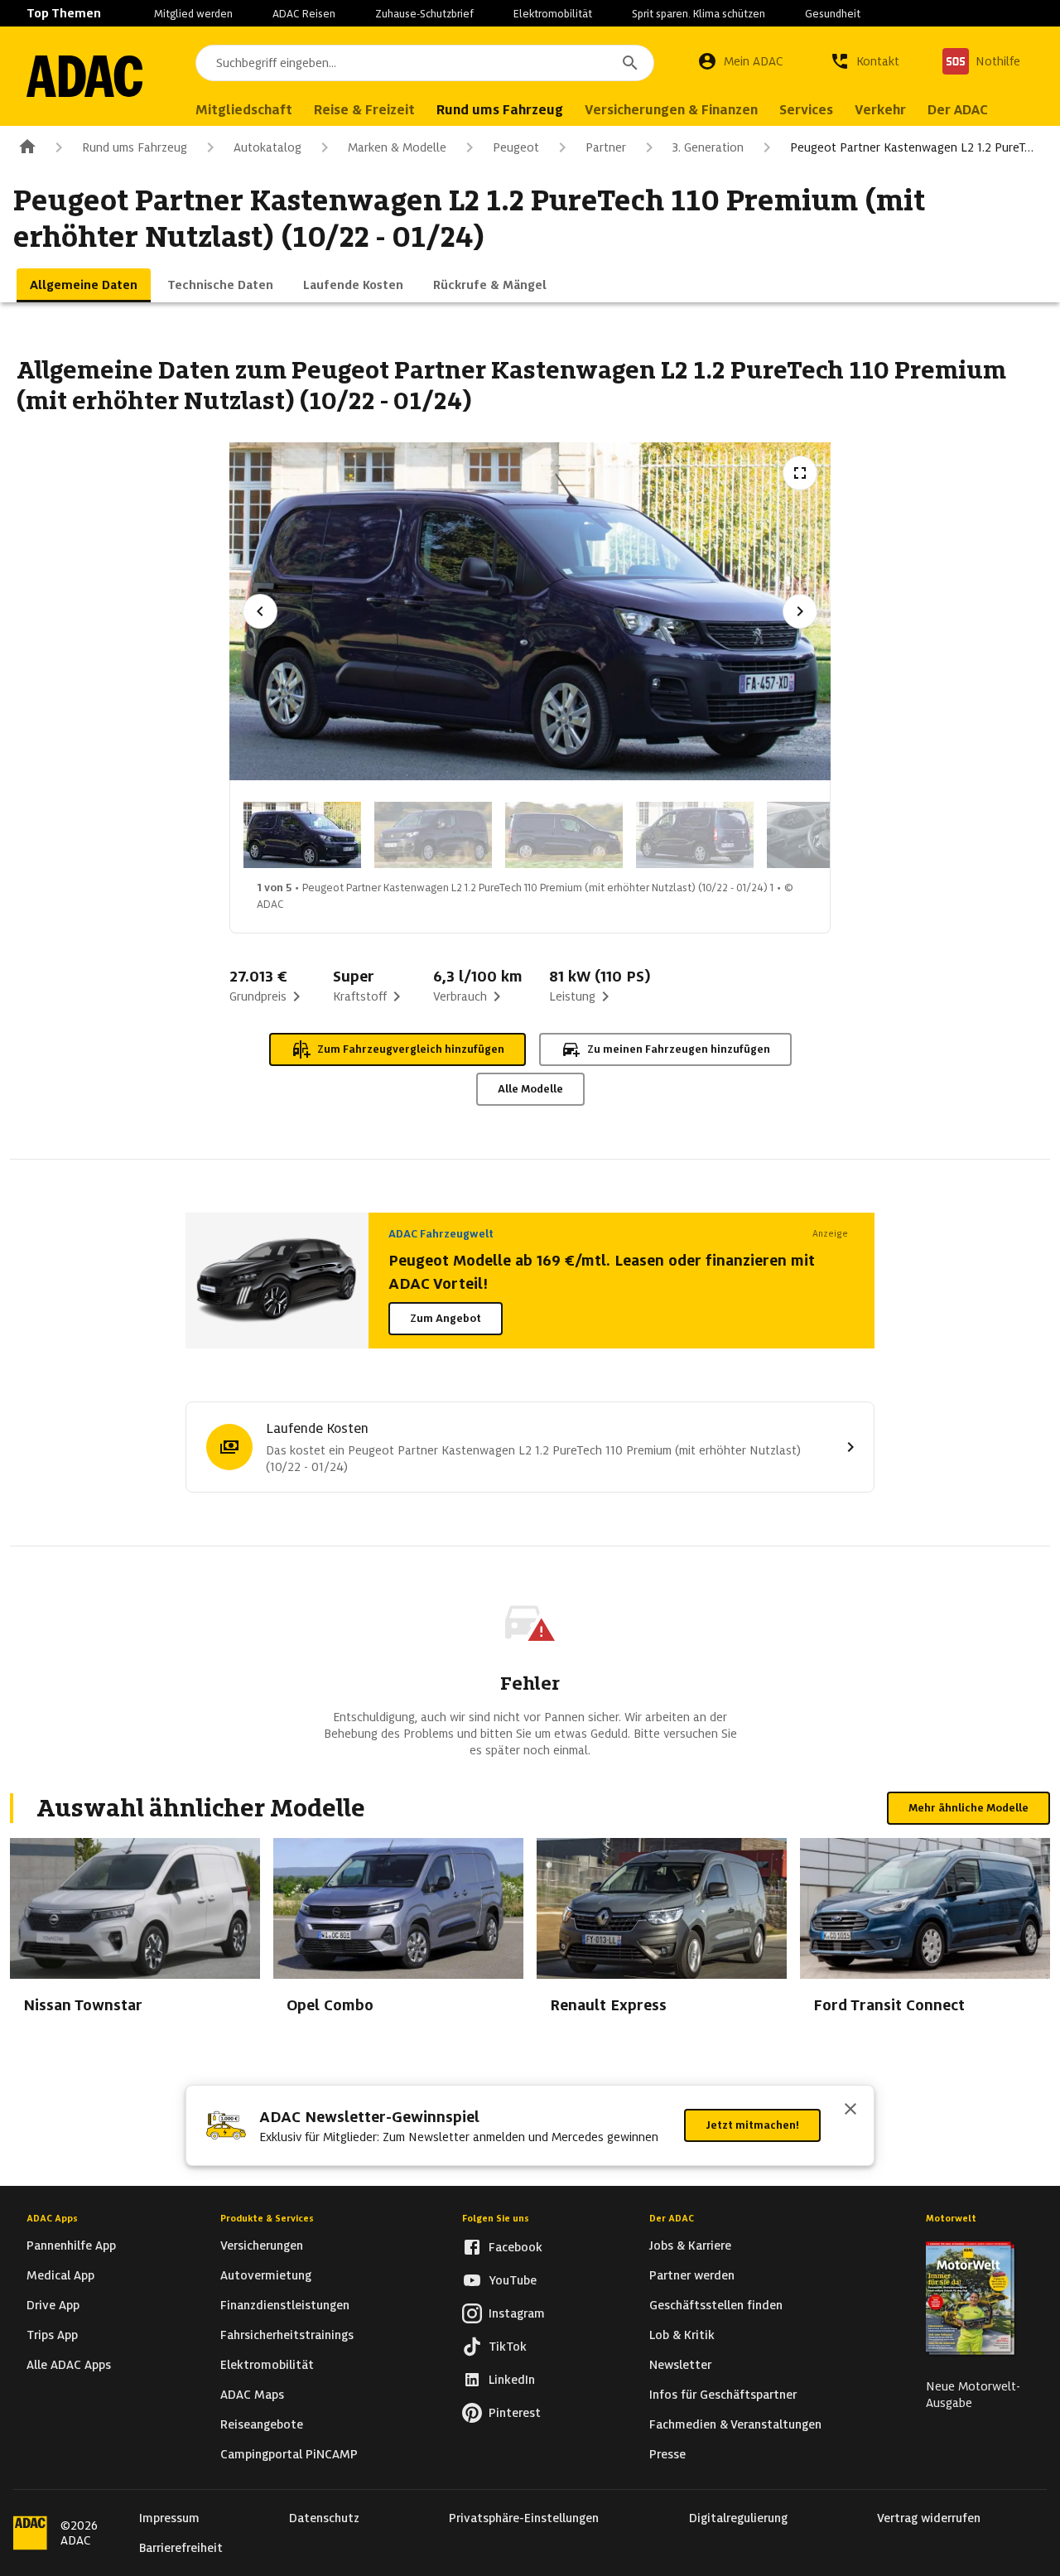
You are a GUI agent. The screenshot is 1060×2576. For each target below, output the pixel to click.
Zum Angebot (446, 1318)
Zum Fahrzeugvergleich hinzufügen (411, 1049)
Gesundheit (833, 14)
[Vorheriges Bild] (260, 611)
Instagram (517, 2313)
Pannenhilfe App (71, 2246)
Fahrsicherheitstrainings (287, 2335)
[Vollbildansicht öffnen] (800, 473)
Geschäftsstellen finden (716, 2305)
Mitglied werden (193, 14)
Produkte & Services (267, 2218)
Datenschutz (324, 2518)
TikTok (508, 2347)
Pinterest (515, 2413)
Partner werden (692, 2275)
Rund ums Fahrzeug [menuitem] (500, 110)
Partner (606, 147)
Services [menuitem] (806, 110)
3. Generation (708, 147)
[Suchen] (630, 63)
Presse (667, 2454)
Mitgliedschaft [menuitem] (244, 110)
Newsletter (680, 2365)
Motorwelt (951, 2218)
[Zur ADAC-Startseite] (84, 76)
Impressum (169, 2518)
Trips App (52, 2335)
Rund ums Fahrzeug (135, 147)
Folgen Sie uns (496, 2218)
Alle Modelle (530, 1089)
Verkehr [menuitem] (880, 110)
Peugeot (516, 147)
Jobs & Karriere (690, 2246)
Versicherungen (262, 2246)
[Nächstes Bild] (800, 611)
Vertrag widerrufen (929, 2518)
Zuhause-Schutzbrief (424, 14)
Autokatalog (267, 147)
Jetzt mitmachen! (752, 2125)
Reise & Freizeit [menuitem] (364, 110)
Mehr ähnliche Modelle (968, 1808)
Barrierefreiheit (181, 2548)
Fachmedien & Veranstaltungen (735, 2424)
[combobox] (425, 63)
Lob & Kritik (682, 2335)
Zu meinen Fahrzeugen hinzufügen (679, 1049)
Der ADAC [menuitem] (958, 110)
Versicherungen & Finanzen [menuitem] (671, 110)
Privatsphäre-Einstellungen (524, 2518)
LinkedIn (512, 2380)
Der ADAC (672, 2218)
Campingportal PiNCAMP (289, 2454)
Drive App (53, 2305)
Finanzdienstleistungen (285, 2305)
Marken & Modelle (397, 147)
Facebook (516, 2247)
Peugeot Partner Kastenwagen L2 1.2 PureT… (912, 147)
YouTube (513, 2280)
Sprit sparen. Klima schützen (699, 14)
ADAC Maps (252, 2395)
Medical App (60, 2275)
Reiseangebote (262, 2424)
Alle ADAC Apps (69, 2365)
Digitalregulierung (738, 2518)
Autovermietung (266, 2275)
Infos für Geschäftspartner (723, 2395)
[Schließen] (850, 2110)
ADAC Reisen (304, 14)
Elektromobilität (553, 14)
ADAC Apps (52, 2218)
